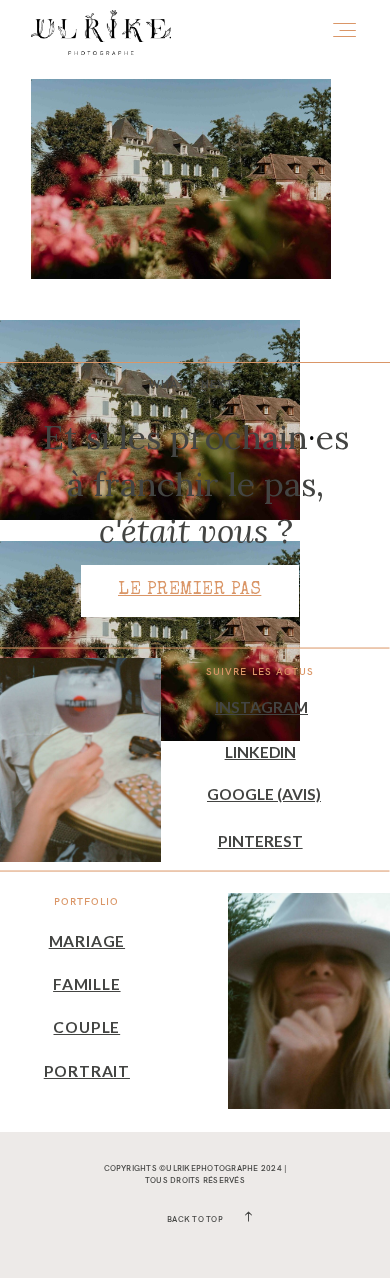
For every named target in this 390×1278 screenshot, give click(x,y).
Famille (86, 984)
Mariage (87, 941)
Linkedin (260, 752)
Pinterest (260, 841)
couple (86, 1027)
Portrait (87, 1071)
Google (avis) (264, 794)
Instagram (261, 707)
